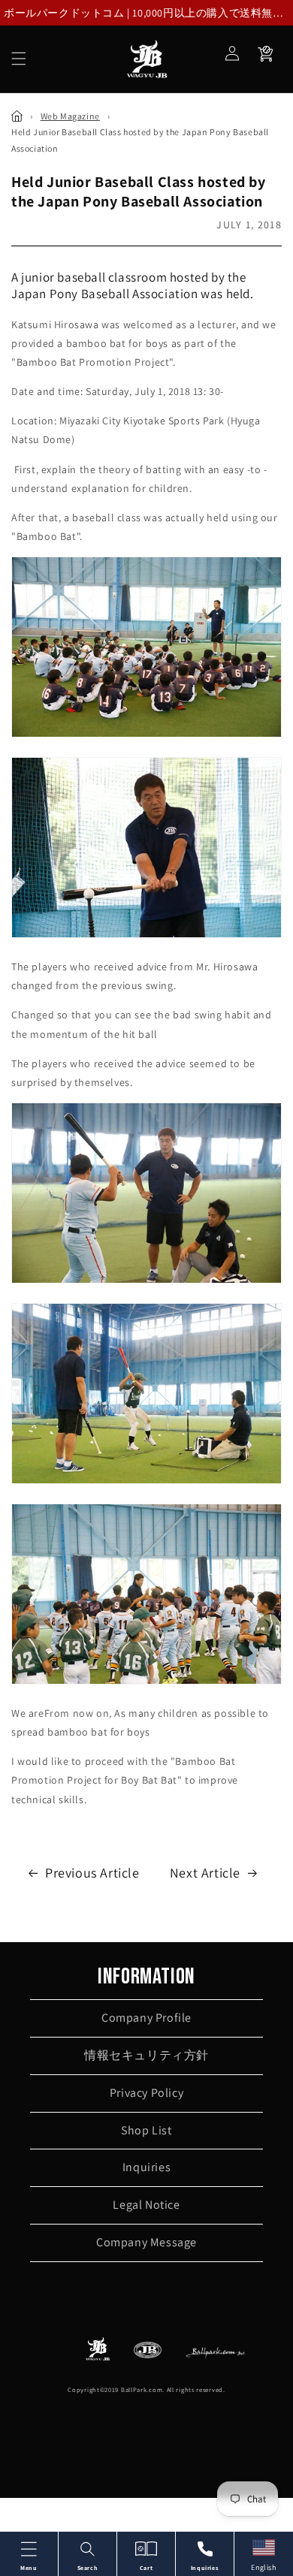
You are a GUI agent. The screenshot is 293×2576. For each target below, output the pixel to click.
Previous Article (92, 1873)
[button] (19, 59)
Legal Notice (146, 2205)
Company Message (146, 2242)
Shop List (146, 2130)
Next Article (205, 1873)
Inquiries (146, 2167)
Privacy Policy (146, 2093)
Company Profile (146, 2018)
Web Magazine (70, 116)
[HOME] (17, 116)
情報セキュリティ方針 (146, 2055)
